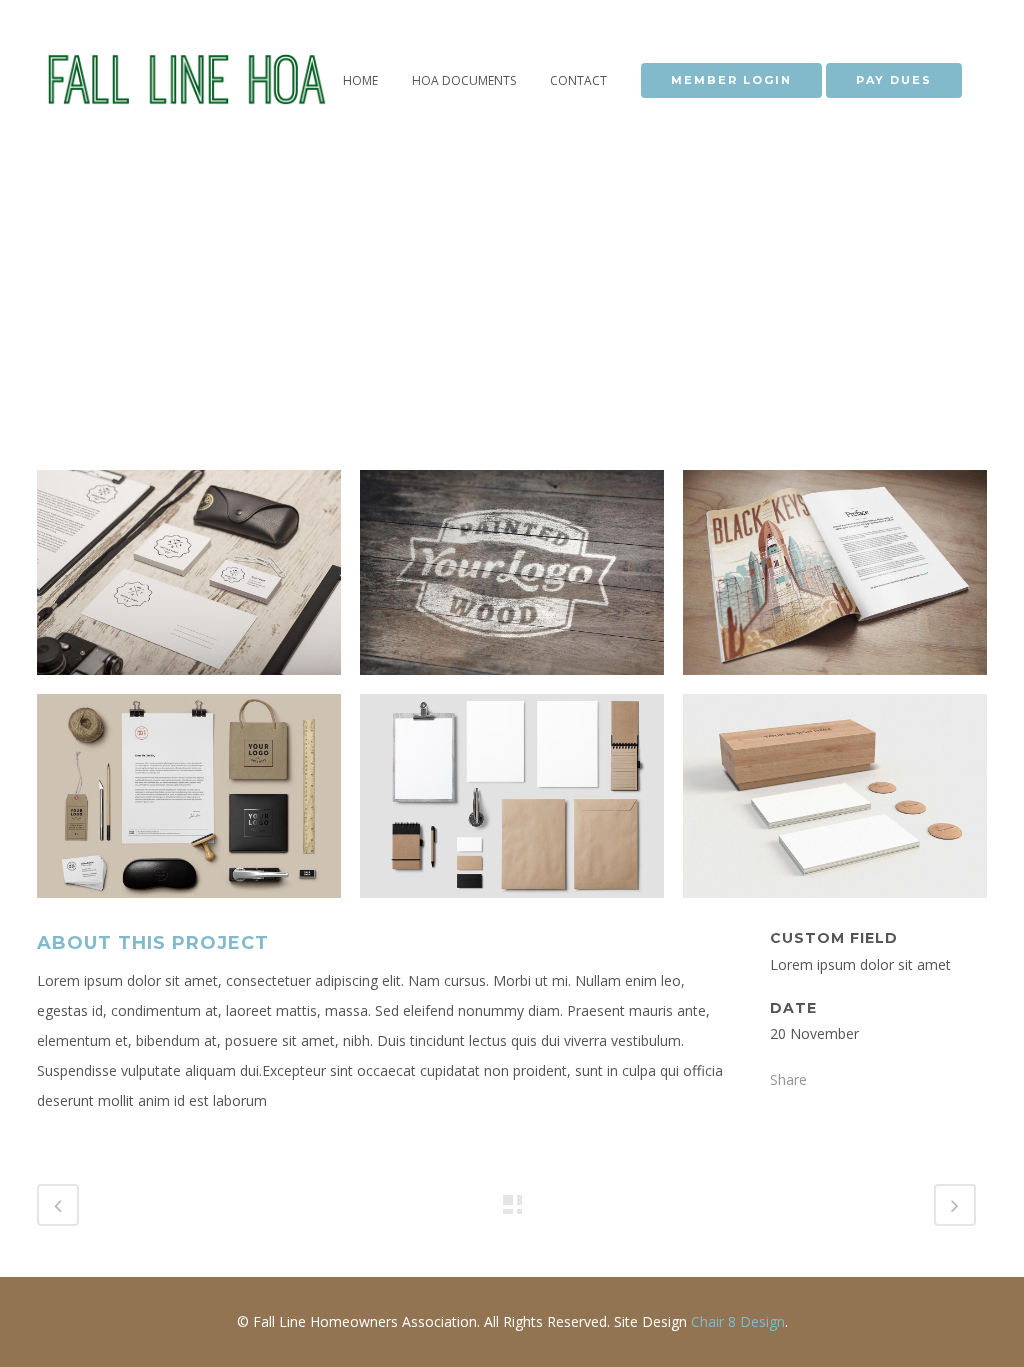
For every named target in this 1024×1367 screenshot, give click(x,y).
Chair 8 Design (738, 1321)
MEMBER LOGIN (731, 80)
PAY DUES (894, 80)
